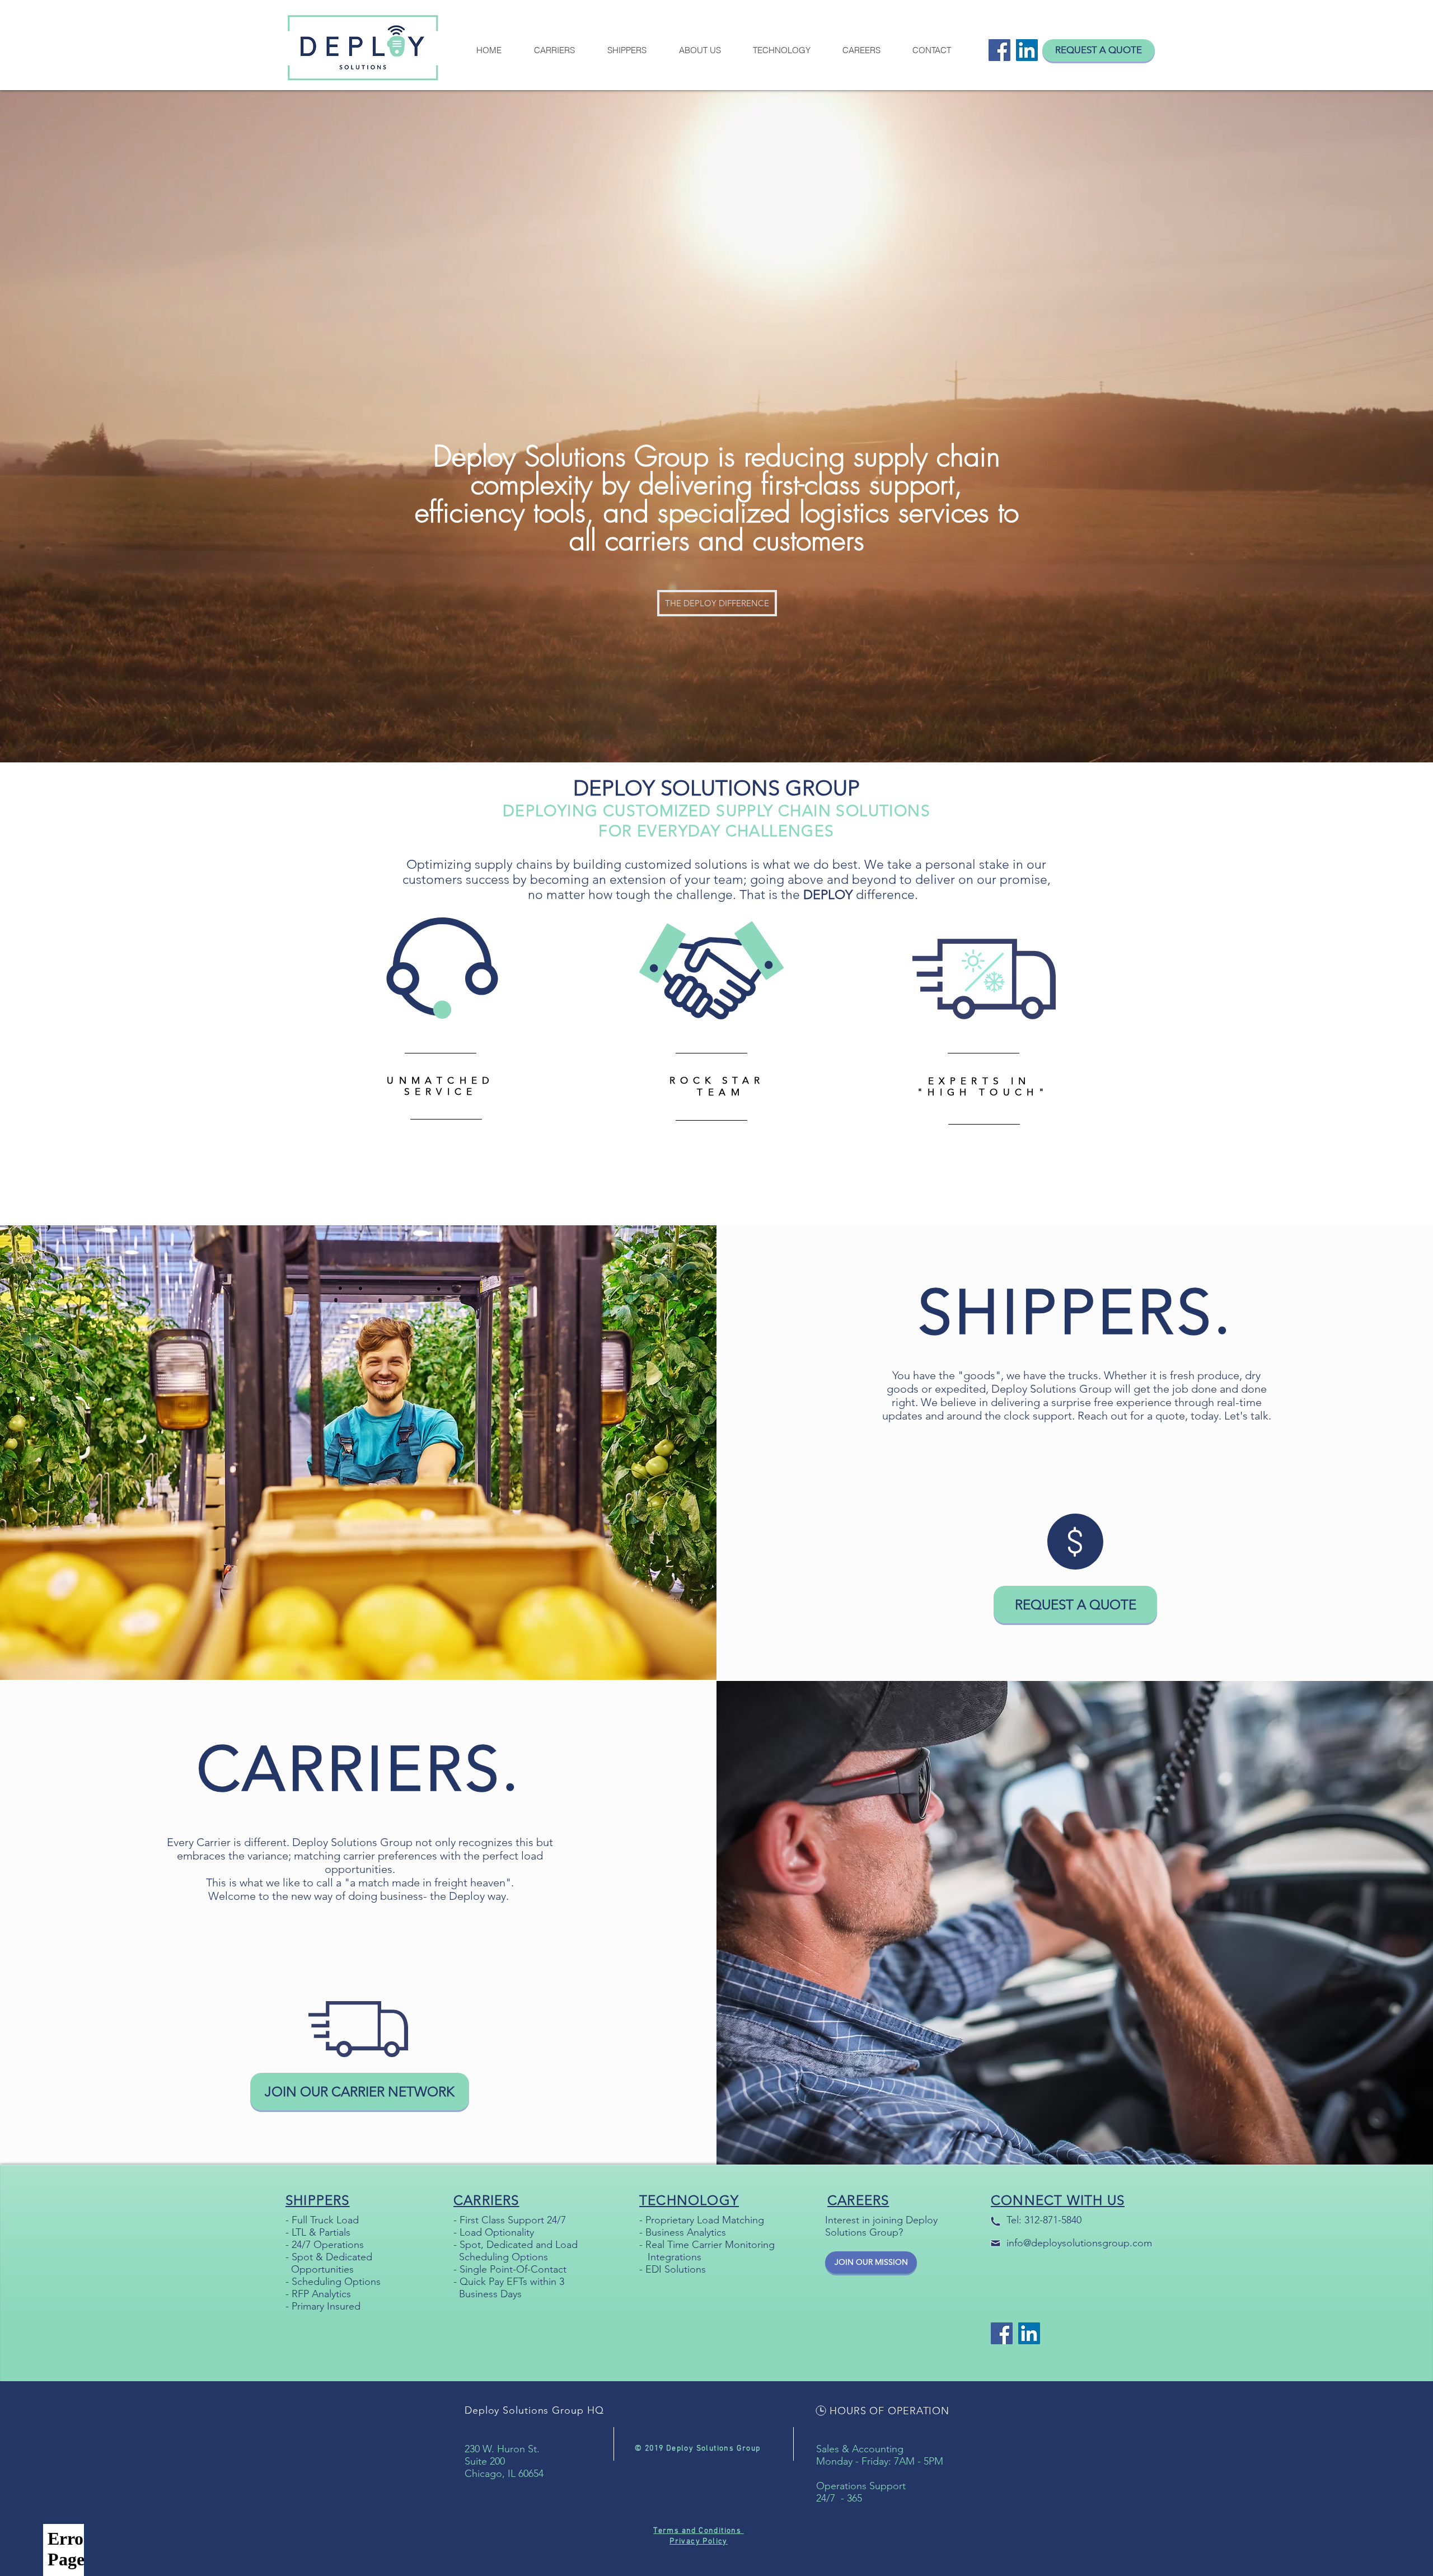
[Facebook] (999, 50)
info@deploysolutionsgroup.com (1079, 2243)
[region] (444, 1108)
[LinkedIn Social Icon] (1027, 50)
